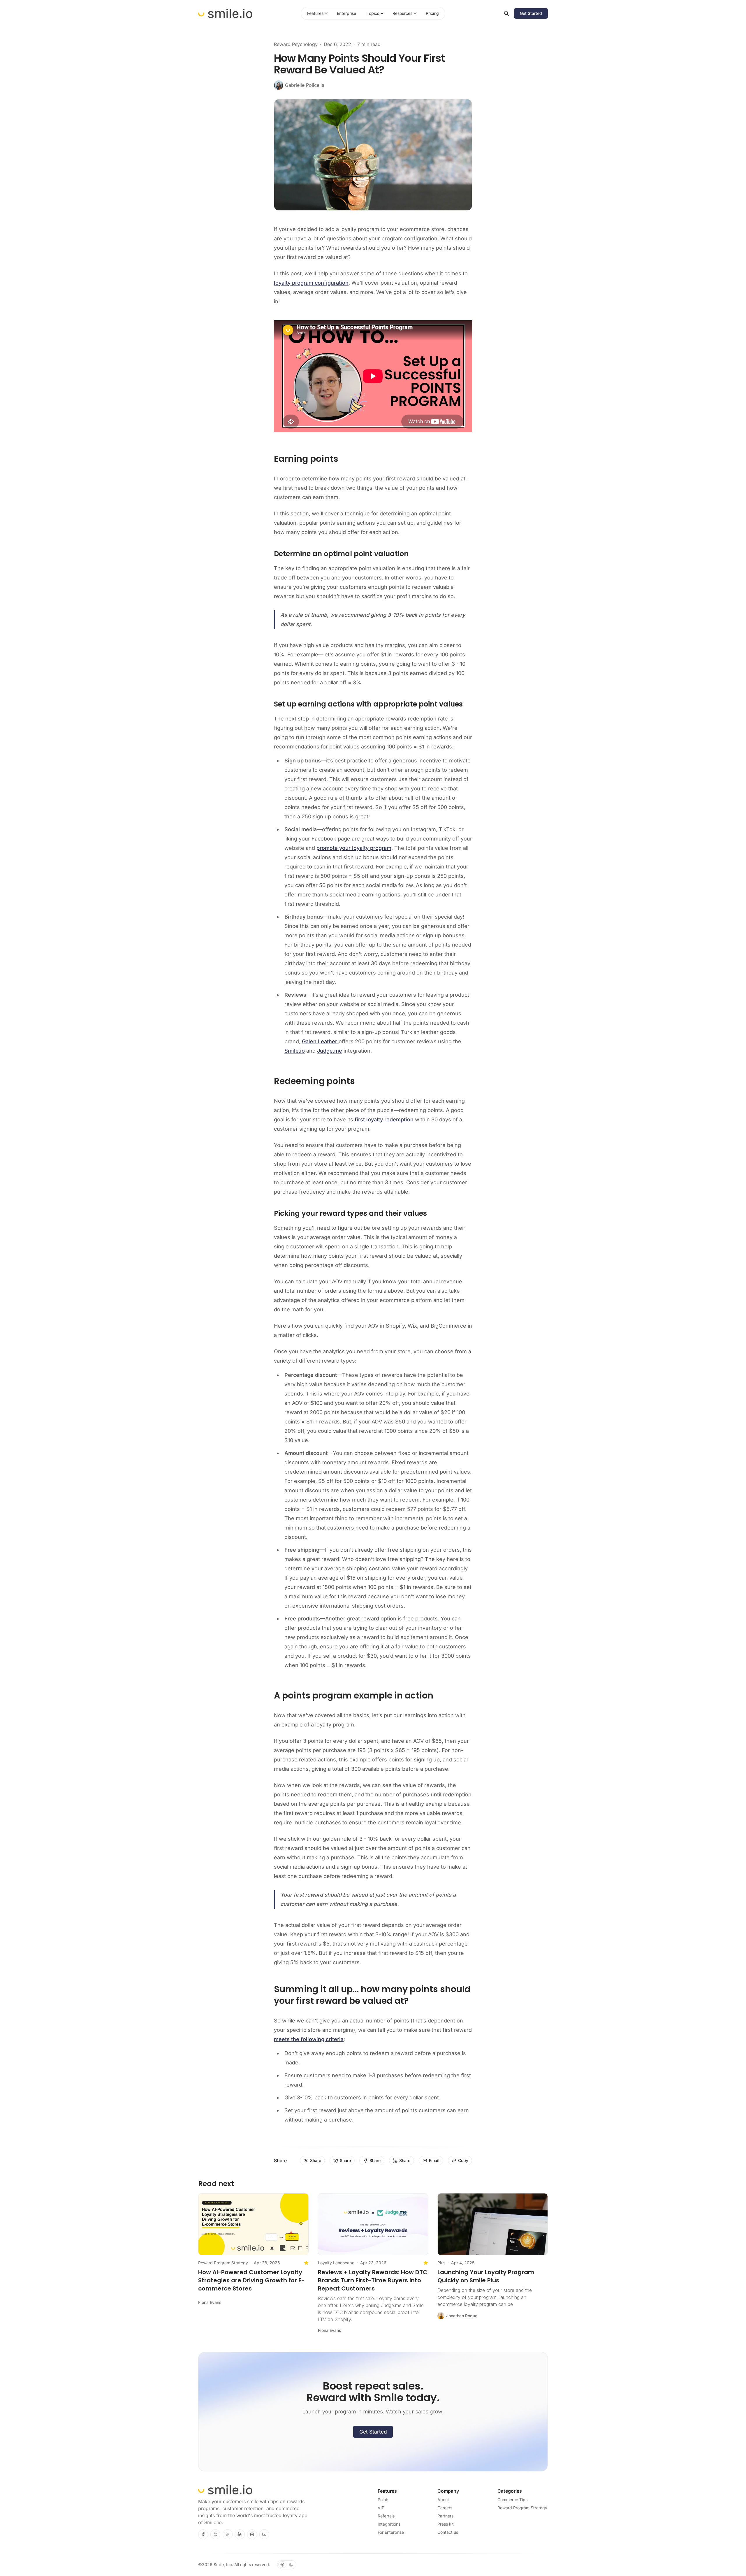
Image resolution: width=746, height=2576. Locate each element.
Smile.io (295, 1051)
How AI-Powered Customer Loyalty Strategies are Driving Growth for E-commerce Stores (251, 2280)
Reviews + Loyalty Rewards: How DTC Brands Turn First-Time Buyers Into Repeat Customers (373, 2280)
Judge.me (330, 1051)
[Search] (506, 13)
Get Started (373, 2432)
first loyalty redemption (384, 1119)
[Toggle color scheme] (287, 2565)
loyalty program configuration (311, 283)
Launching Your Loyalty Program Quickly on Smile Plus (486, 2276)
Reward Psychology (296, 44)
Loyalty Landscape (336, 2263)
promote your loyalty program (354, 848)
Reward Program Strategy (223, 2263)
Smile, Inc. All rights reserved (241, 2564)
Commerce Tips (512, 2500)
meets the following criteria (309, 2039)
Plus (441, 2263)
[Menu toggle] (326, 13)
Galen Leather (320, 1041)
